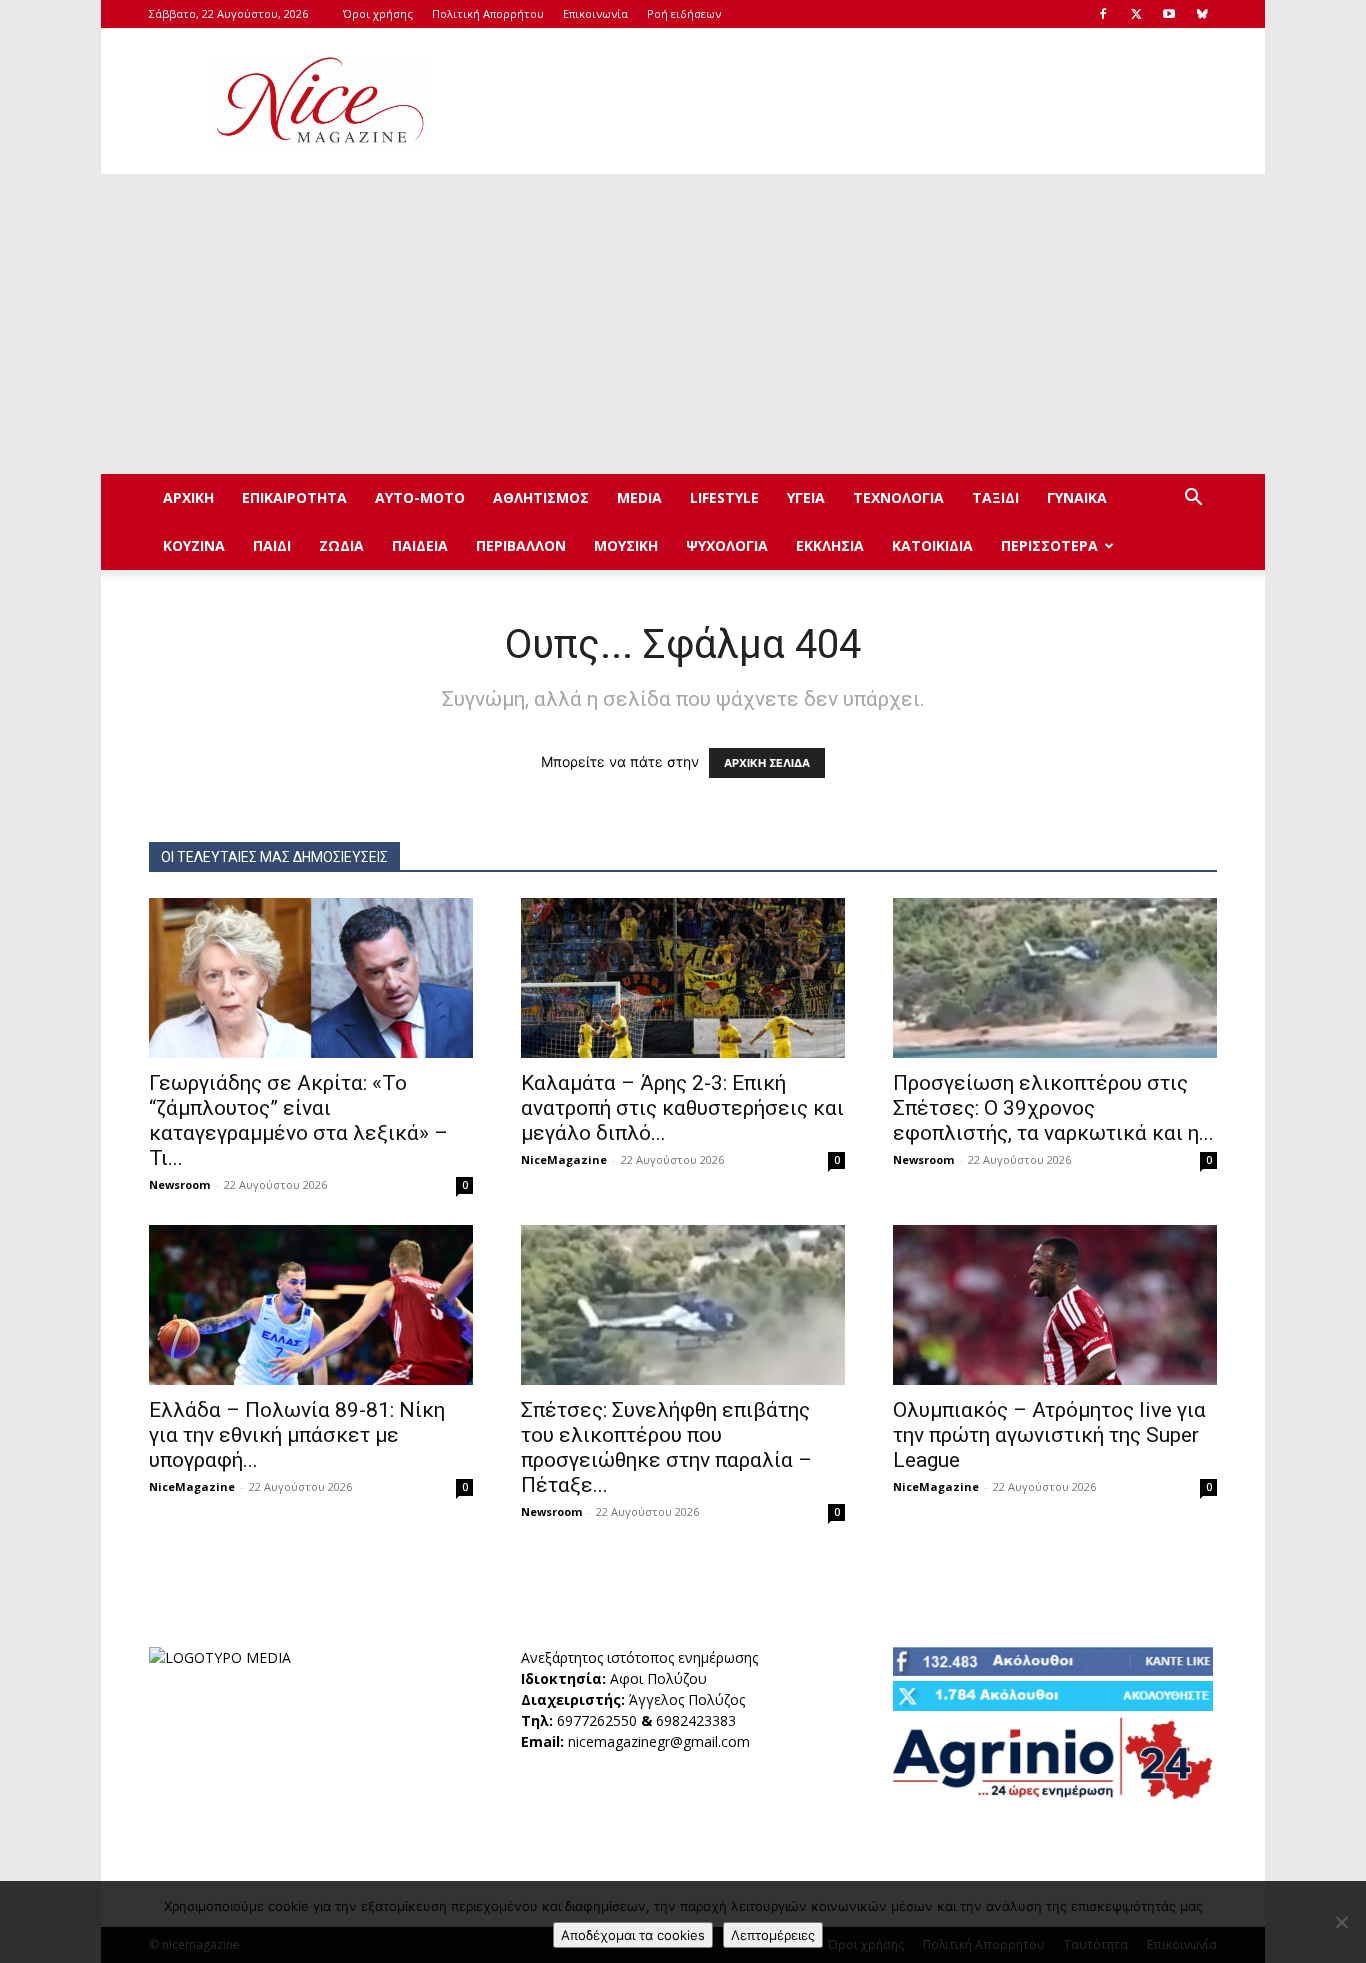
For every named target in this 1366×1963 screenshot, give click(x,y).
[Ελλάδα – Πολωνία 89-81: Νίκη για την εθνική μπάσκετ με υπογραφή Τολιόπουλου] (311, 1305)
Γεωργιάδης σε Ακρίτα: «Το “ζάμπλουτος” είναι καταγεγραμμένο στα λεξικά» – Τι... (298, 1120)
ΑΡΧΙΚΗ (188, 497)
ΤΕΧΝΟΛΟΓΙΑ (898, 497)
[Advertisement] (853, 101)
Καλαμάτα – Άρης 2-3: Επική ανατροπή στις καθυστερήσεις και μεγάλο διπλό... (682, 1108)
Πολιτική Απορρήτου (488, 13)
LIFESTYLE (724, 497)
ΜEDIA (639, 497)
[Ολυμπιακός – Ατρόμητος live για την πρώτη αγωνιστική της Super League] (1055, 1305)
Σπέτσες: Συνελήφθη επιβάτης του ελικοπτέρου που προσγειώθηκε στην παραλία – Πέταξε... (666, 1447)
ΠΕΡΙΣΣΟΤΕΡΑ (1049, 545)
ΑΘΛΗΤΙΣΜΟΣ (541, 497)
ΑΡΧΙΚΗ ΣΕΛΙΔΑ (767, 763)
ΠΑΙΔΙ (272, 545)
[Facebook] (1103, 14)
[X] (1136, 14)
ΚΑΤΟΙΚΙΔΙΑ (932, 545)
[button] (1193, 499)
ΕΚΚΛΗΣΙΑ (830, 545)
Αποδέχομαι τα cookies (633, 1935)
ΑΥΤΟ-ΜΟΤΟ (420, 497)
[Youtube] (1169, 14)
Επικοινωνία (595, 13)
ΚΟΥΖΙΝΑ (194, 545)
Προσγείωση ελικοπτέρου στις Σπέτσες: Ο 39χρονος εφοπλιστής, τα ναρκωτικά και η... (1053, 1108)
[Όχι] (1341, 1922)
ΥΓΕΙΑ (806, 497)
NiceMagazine (564, 1159)
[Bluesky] (1202, 14)
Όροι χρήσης (378, 13)
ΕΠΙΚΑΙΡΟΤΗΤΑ (294, 497)
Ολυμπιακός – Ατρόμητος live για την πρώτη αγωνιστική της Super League (1049, 1435)
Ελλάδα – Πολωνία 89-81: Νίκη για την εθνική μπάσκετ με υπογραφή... (297, 1435)
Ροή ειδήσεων (684, 13)
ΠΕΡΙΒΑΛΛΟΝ (521, 545)
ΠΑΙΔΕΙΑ (420, 545)
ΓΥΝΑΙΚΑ (1077, 497)
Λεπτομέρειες (773, 1935)
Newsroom (179, 1184)
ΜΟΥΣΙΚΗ (626, 545)
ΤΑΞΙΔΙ (995, 497)
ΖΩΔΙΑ (341, 545)
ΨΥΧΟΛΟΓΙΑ (727, 545)
